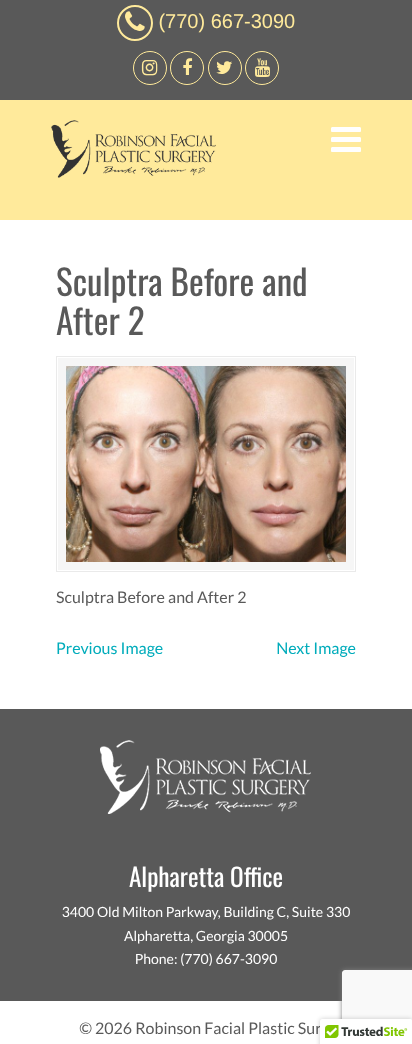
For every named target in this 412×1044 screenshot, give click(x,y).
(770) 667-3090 (226, 22)
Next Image (316, 648)
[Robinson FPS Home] (128, 172)
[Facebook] (150, 79)
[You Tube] (262, 79)
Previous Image (109, 648)
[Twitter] (225, 79)
